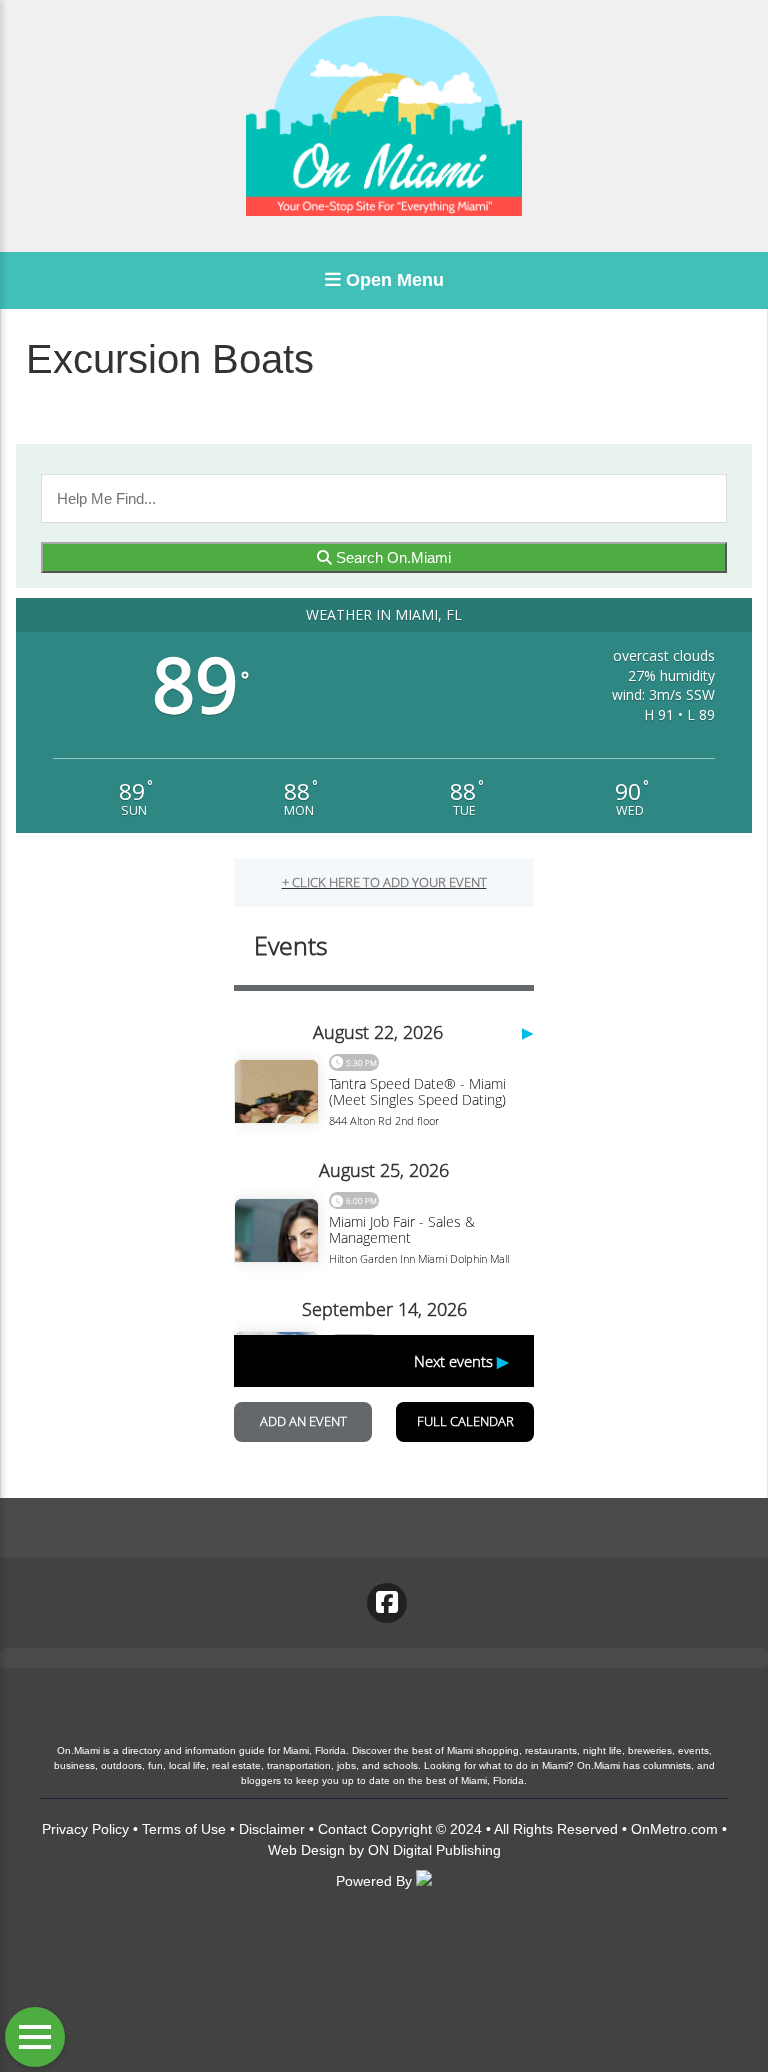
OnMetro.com (674, 1829)
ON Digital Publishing (434, 1850)
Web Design (306, 1850)
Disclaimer (272, 1829)
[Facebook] (387, 1603)
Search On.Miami (391, 557)
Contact (342, 1829)
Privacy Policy (85, 1829)
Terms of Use (184, 1829)
